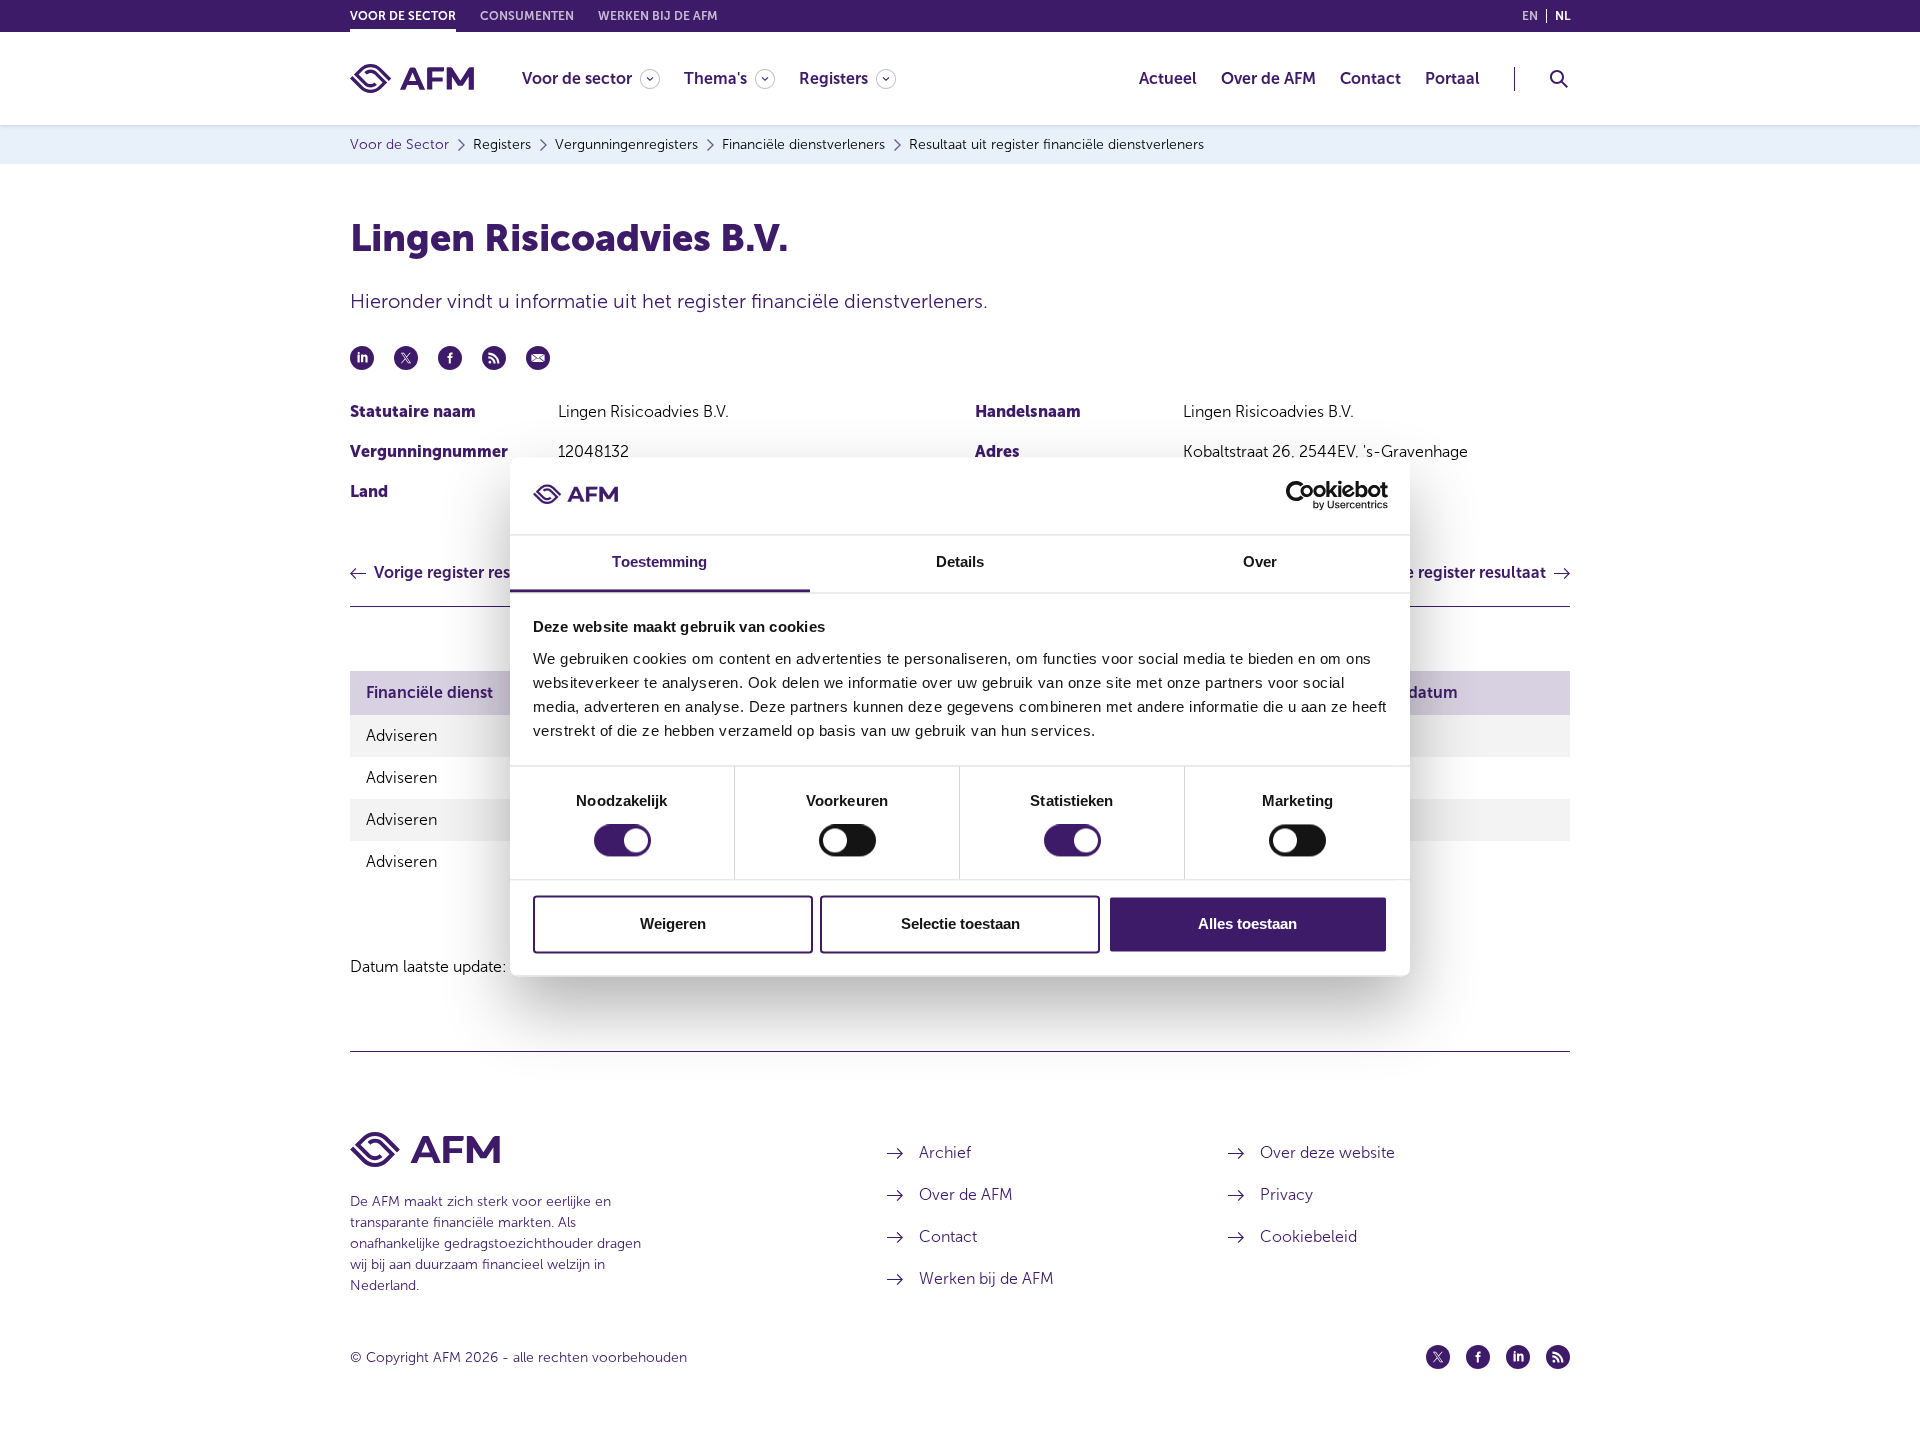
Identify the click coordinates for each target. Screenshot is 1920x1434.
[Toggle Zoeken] (1559, 79)
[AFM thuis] (412, 78)
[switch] (847, 841)
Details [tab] (960, 561)
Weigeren (673, 923)
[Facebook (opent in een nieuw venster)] (1478, 1357)
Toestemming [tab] (659, 561)
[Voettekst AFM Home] (588, 1149)
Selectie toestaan (960, 923)
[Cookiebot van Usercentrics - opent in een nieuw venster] (1300, 496)
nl (1562, 16)
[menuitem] (603, 78)
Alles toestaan (1247, 923)
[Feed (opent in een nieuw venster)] (1558, 1357)
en (1530, 16)
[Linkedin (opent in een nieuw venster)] (1518, 1357)
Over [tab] (1260, 561)
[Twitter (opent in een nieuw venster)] (1438, 1357)
